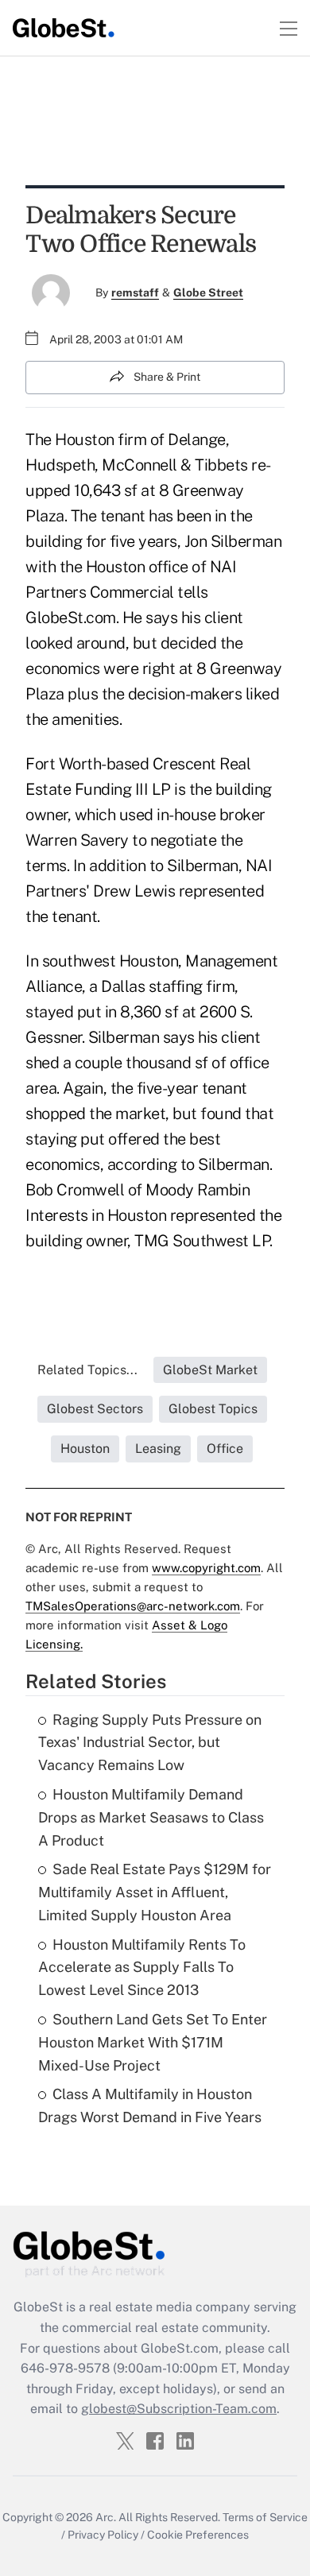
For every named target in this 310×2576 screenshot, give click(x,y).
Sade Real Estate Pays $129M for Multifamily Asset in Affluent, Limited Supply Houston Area (155, 1892)
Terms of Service (265, 2517)
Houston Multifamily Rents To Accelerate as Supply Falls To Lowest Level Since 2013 (142, 1968)
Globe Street (208, 292)
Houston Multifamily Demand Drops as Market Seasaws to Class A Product (151, 1817)
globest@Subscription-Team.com (179, 2409)
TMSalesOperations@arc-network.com (133, 1606)
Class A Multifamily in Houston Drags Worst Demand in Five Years (150, 2105)
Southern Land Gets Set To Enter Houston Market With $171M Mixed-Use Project (153, 2042)
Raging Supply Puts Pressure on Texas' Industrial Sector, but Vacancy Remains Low (150, 1743)
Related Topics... (87, 1370)
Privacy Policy (103, 2535)
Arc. (106, 2517)
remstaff (135, 292)
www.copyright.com (206, 1568)
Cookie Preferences (198, 2535)
